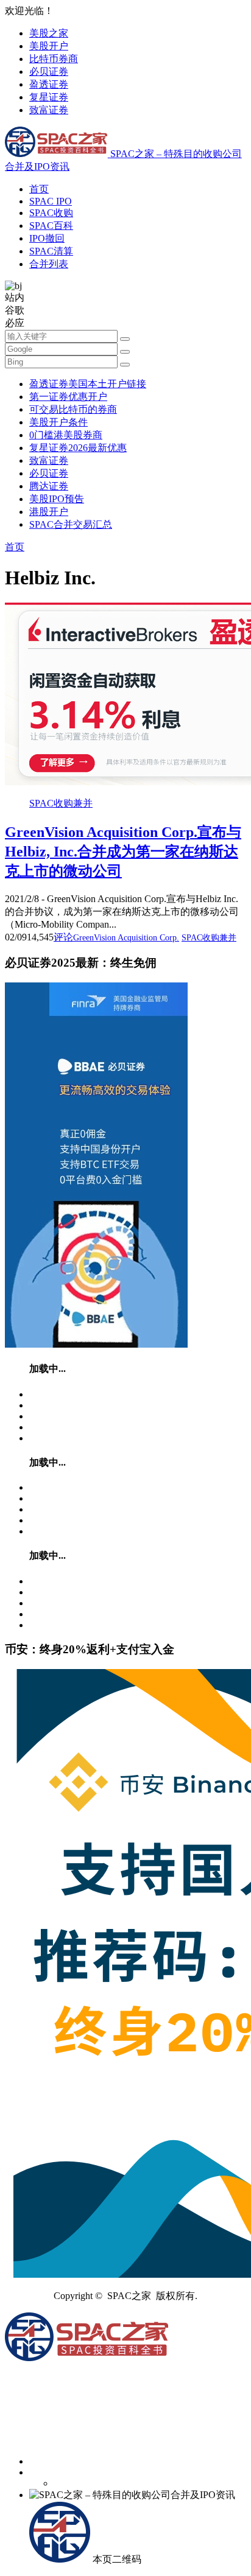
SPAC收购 (51, 213)
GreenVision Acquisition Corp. (126, 938)
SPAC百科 (51, 226)
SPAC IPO (51, 201)
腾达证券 (49, 486)
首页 (39, 189)
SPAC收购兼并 (61, 803)
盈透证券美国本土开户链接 (88, 384)
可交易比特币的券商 (73, 409)
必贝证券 (49, 72)
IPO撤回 (47, 238)
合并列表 (49, 264)
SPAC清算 (51, 251)
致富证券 (49, 110)
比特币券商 (54, 59)
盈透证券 (49, 84)
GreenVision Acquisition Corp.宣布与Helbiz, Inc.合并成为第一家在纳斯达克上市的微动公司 (123, 852)
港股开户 (49, 512)
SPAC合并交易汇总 (71, 524)
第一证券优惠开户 (68, 397)
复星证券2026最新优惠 (78, 448)
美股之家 (49, 33)
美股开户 (49, 46)
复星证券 (49, 97)
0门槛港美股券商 (66, 435)
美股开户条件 (58, 422)
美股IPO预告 (57, 499)
